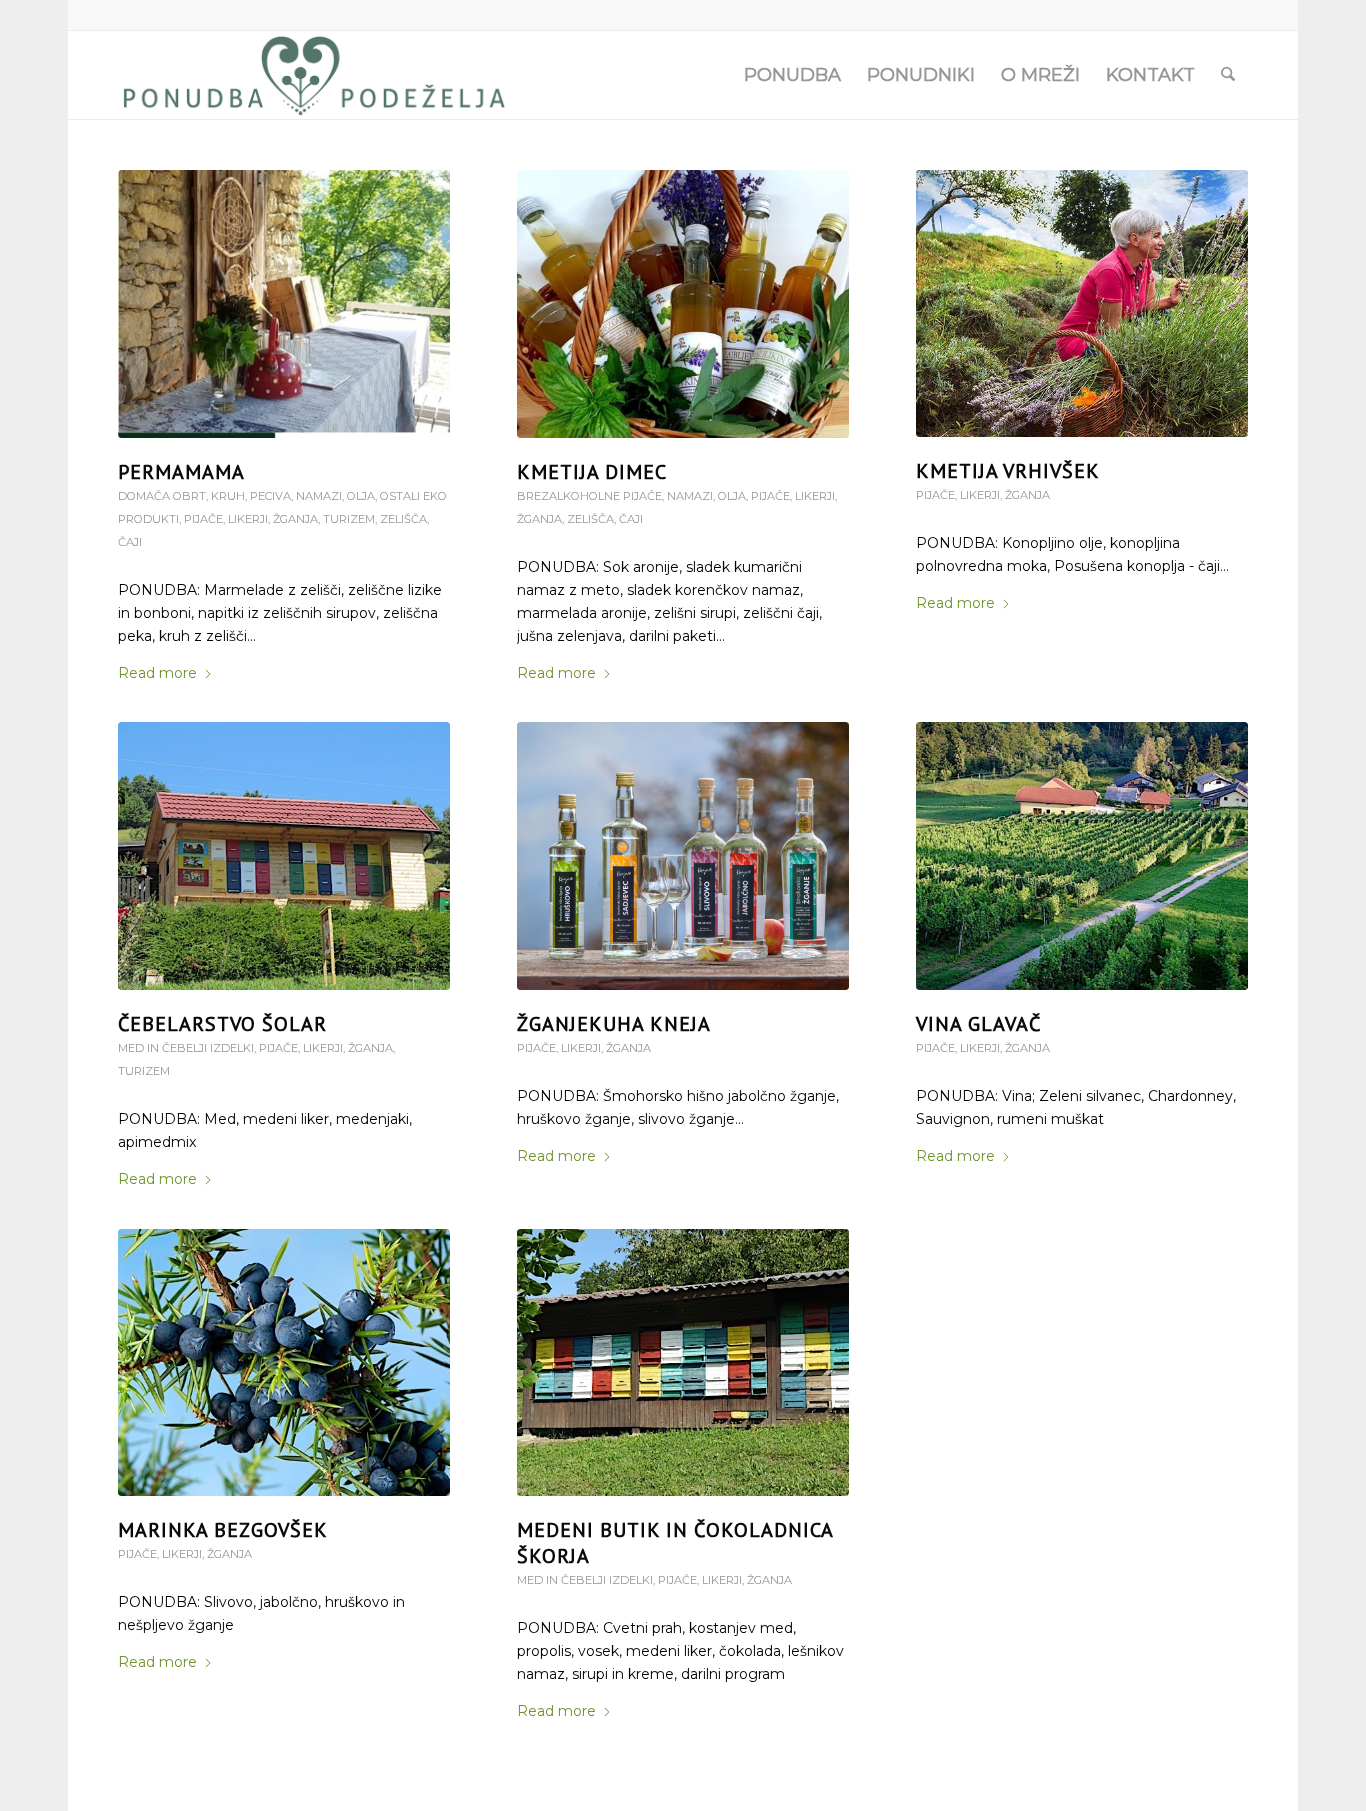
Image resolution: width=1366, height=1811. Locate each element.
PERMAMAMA (181, 472)
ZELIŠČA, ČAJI (605, 519)
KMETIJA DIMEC (592, 472)
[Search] (1228, 75)
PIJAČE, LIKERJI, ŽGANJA (251, 519)
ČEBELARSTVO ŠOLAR (222, 1024)
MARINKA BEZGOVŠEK (223, 1530)
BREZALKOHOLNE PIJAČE (589, 496)
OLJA (361, 496)
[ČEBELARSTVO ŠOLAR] (283, 856)
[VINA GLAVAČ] (1081, 856)
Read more (157, 673)
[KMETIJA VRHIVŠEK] (1081, 303)
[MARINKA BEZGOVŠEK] (283, 1362)
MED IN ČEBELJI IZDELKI (186, 1048)
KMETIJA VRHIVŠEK (1008, 471)
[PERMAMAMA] (283, 304)
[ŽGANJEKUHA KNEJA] (682, 856)
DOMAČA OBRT (162, 496)
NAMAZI (319, 496)
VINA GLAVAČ (978, 1024)
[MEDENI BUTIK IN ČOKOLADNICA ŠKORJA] (682, 1363)
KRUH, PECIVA (251, 496)
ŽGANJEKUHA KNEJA (614, 1024)
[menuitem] (792, 75)
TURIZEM (349, 519)
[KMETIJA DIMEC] (682, 304)
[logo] (314, 75)
